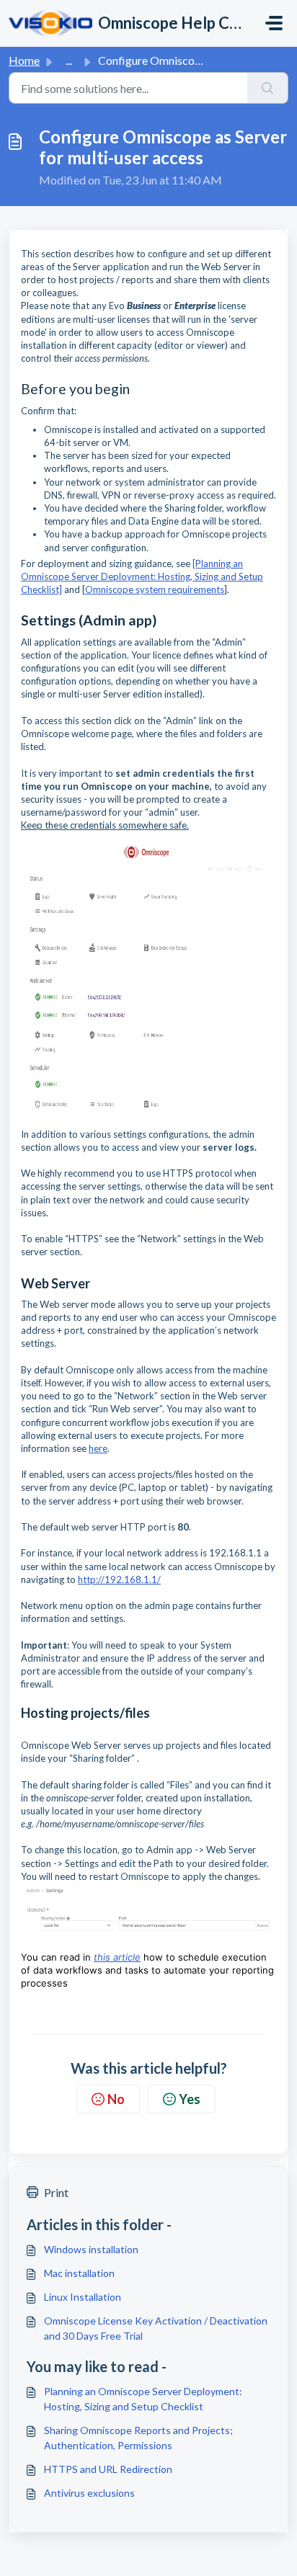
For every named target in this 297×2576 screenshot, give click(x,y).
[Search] (268, 88)
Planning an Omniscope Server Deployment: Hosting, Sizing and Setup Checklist (143, 2399)
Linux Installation (83, 2297)
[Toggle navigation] (274, 23)
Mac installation (79, 2273)
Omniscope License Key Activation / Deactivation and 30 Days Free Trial (156, 2328)
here (98, 1448)
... (69, 60)
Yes (190, 2099)
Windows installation (91, 2249)
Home (24, 60)
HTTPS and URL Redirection (108, 2469)
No (116, 2099)
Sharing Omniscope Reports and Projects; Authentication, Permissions (138, 2438)
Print (56, 2192)
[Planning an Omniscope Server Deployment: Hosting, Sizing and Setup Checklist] (142, 576)
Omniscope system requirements (155, 589)
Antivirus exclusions (89, 2493)
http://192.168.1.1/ (119, 1579)
